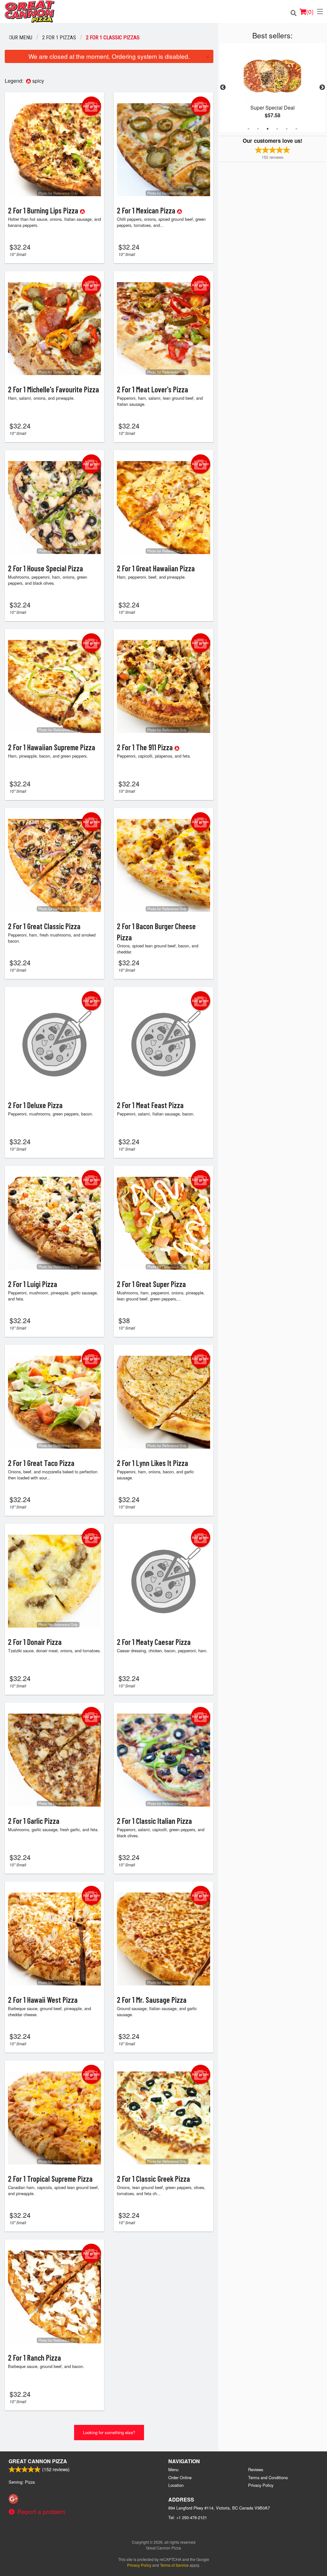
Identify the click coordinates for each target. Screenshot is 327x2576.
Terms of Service (174, 2565)
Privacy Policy (261, 2485)
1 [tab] (248, 129)
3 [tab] (268, 129)
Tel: (188, 2517)
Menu (173, 2469)
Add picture (91, 106)
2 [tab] (258, 129)
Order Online (180, 2477)
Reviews (256, 2469)
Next (322, 88)
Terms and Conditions (268, 2477)
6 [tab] (296, 129)
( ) (310, 11)
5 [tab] (287, 129)
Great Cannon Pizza (38, 2461)
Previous (223, 88)
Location (176, 2485)
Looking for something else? (109, 2432)
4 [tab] (277, 129)
